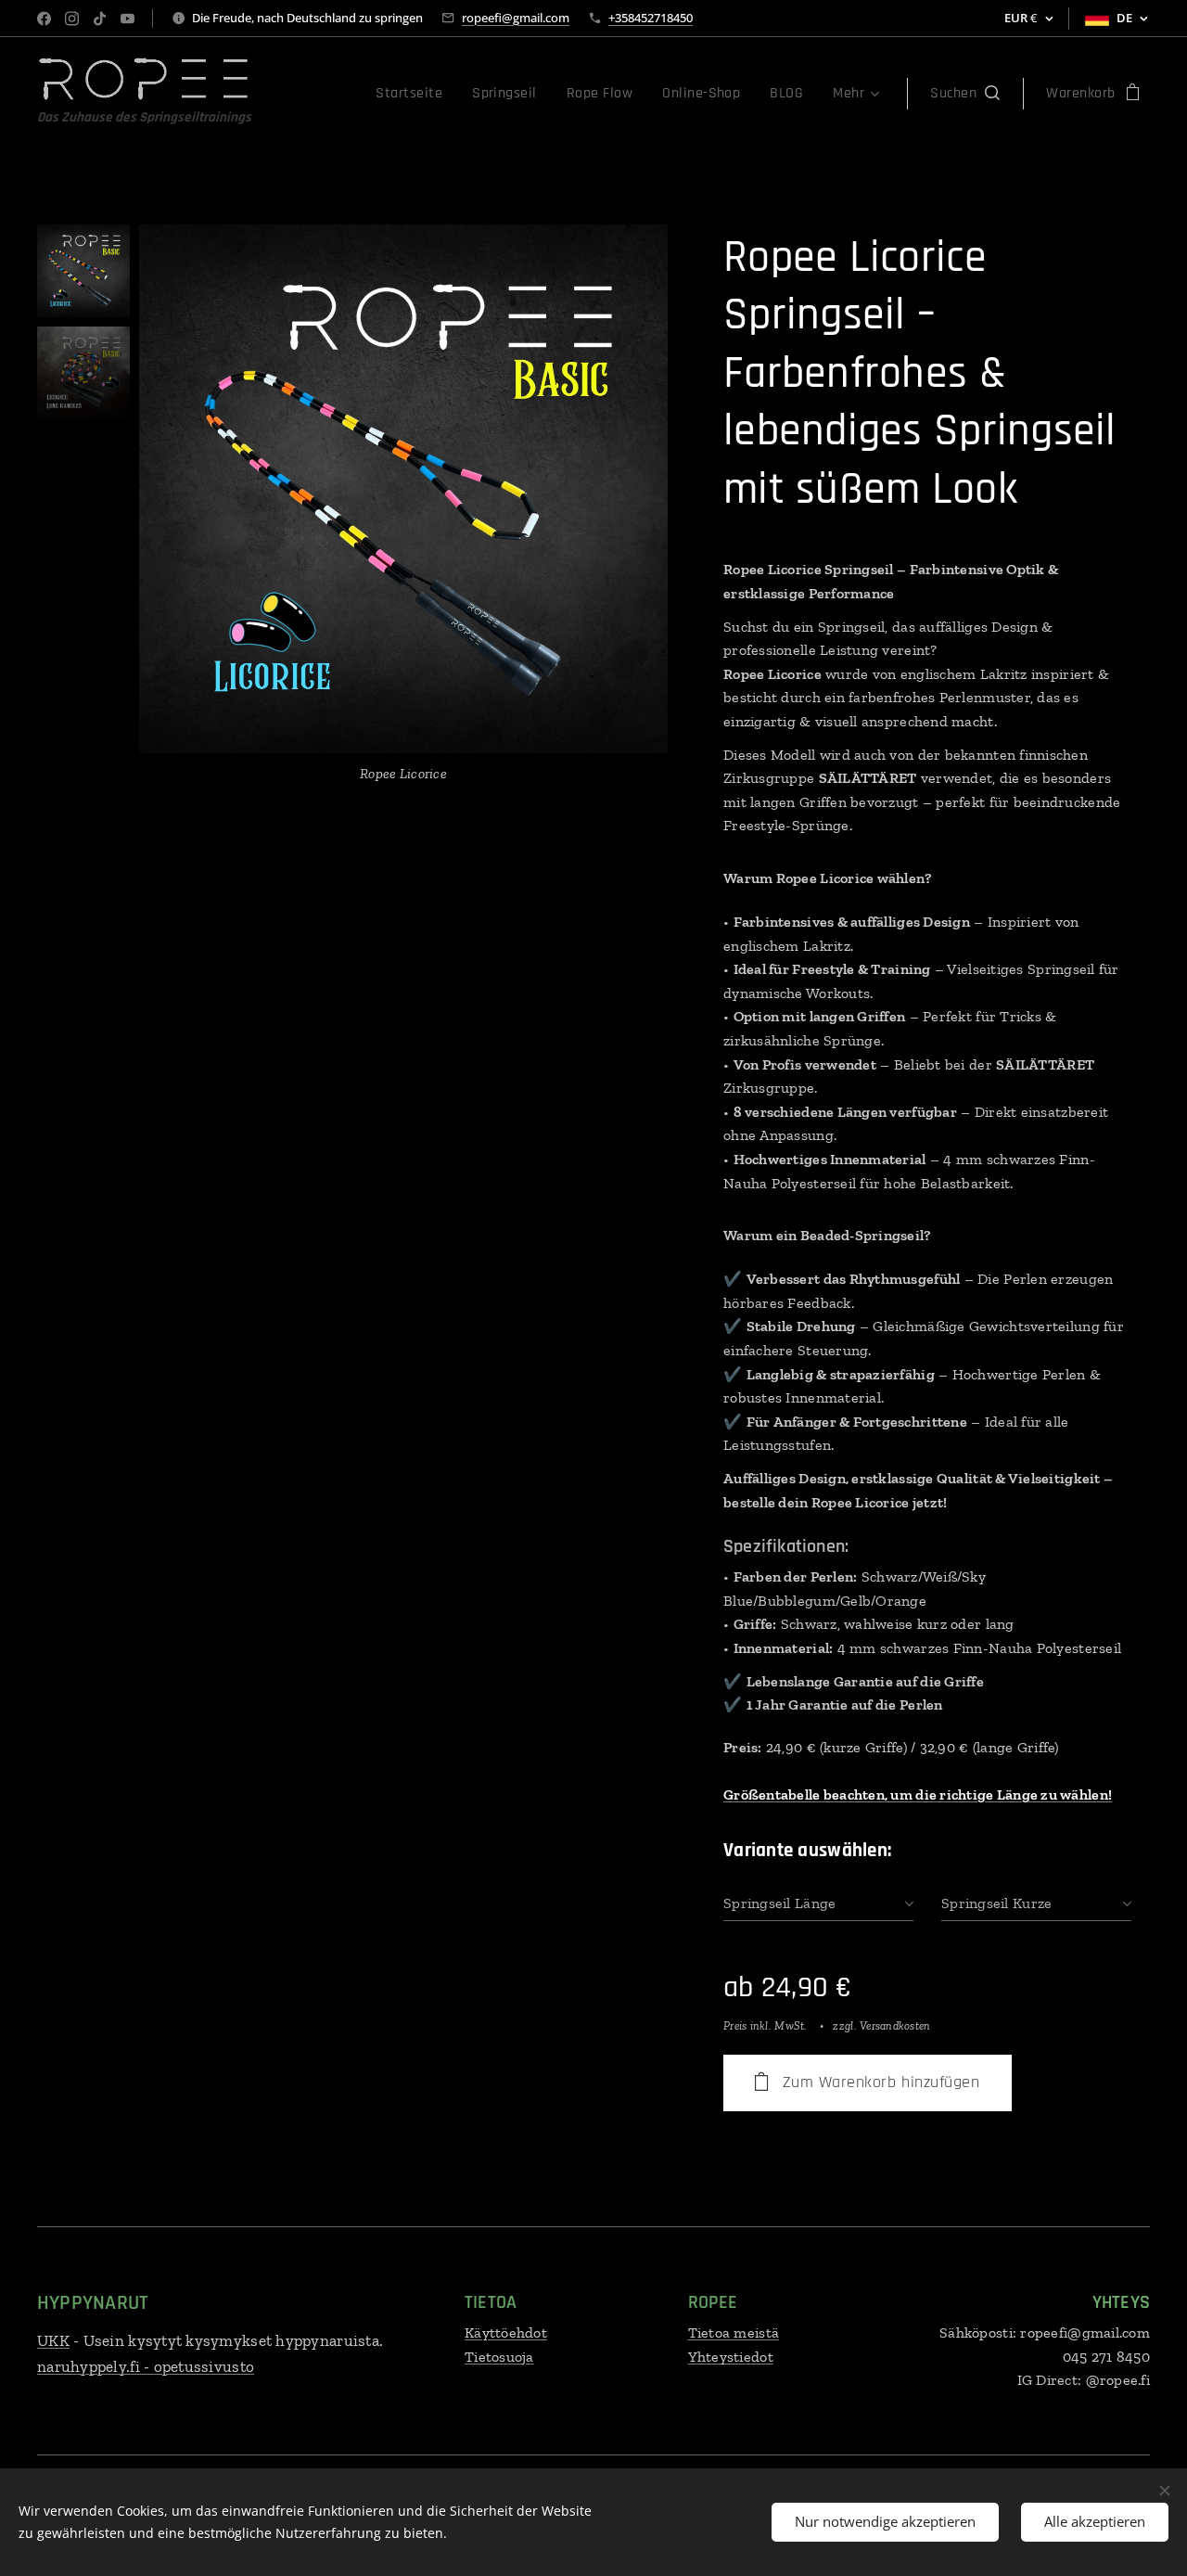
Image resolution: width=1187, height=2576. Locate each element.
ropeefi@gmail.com (516, 18)
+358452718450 (651, 18)
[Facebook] (44, 19)
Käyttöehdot (506, 2332)
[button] (965, 94)
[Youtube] (128, 19)
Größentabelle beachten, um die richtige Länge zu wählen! (918, 1794)
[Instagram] (72, 19)
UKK (53, 2340)
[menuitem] (414, 94)
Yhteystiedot (731, 2357)
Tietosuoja (499, 2357)
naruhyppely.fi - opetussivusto (146, 2366)
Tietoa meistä (734, 2332)
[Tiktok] (100, 19)
